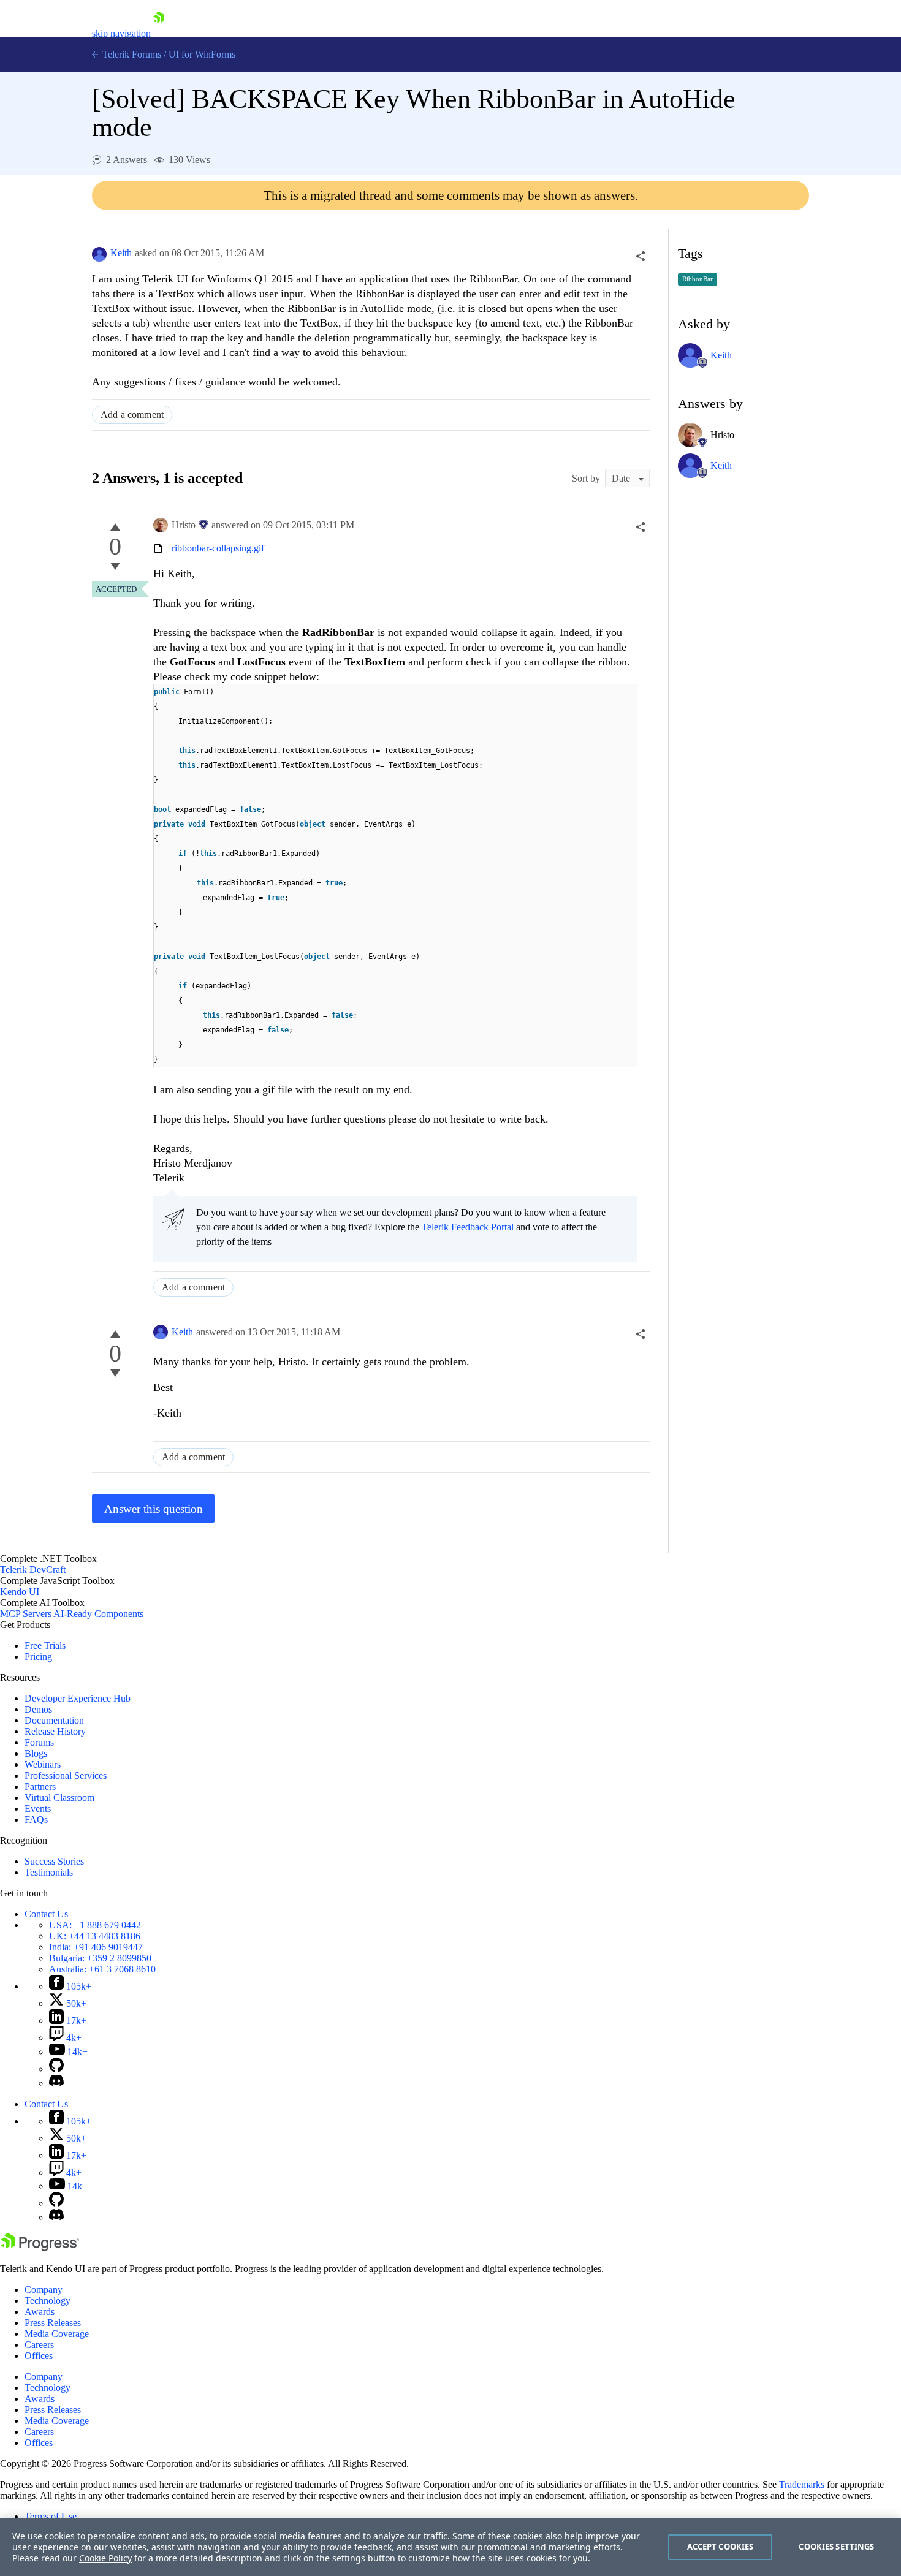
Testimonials (49, 1872)
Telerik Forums (131, 54)
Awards (40, 2312)
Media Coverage (57, 2334)
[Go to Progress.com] (40, 2248)
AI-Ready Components (98, 1614)
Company (44, 2290)
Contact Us (46, 1914)
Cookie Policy (105, 2558)
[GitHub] (56, 2069)
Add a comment (132, 415)
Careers (39, 2345)
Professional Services (66, 1775)
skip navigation (121, 33)
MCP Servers (26, 1614)
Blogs (36, 1753)
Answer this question (154, 1509)
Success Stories (54, 1861)
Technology (48, 2301)
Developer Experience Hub (78, 1698)
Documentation (54, 1720)
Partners (40, 1786)
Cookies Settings (836, 2547)
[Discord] (56, 2083)
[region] (450, 2547)
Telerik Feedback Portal (468, 1227)
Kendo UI (20, 1592)
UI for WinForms (202, 54)
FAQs (36, 1820)
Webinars (43, 1764)
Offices (39, 2356)
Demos (38, 1709)
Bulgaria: (100, 1958)
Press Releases (53, 2323)
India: (96, 1947)
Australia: (102, 1969)
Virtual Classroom (59, 1798)
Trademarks (802, 2484)
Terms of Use (51, 2516)
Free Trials (45, 1646)
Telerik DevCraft (33, 1570)
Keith (121, 253)
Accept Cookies (720, 2547)
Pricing (38, 1657)
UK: (95, 1936)
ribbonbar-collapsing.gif (218, 548)
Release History (55, 1731)
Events (38, 1809)
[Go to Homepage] (159, 33)
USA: (95, 1925)
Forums (39, 1742)
